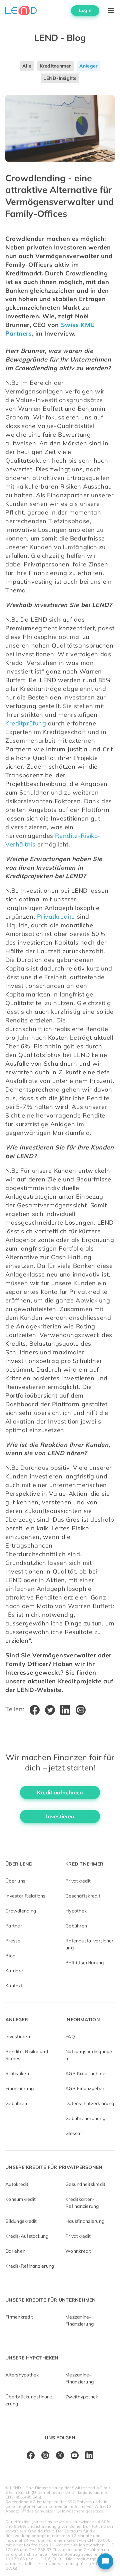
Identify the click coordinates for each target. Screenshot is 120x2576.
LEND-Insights (60, 78)
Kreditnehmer (55, 66)
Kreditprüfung (26, 723)
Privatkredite (56, 916)
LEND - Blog (60, 38)
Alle (27, 66)
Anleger (89, 66)
